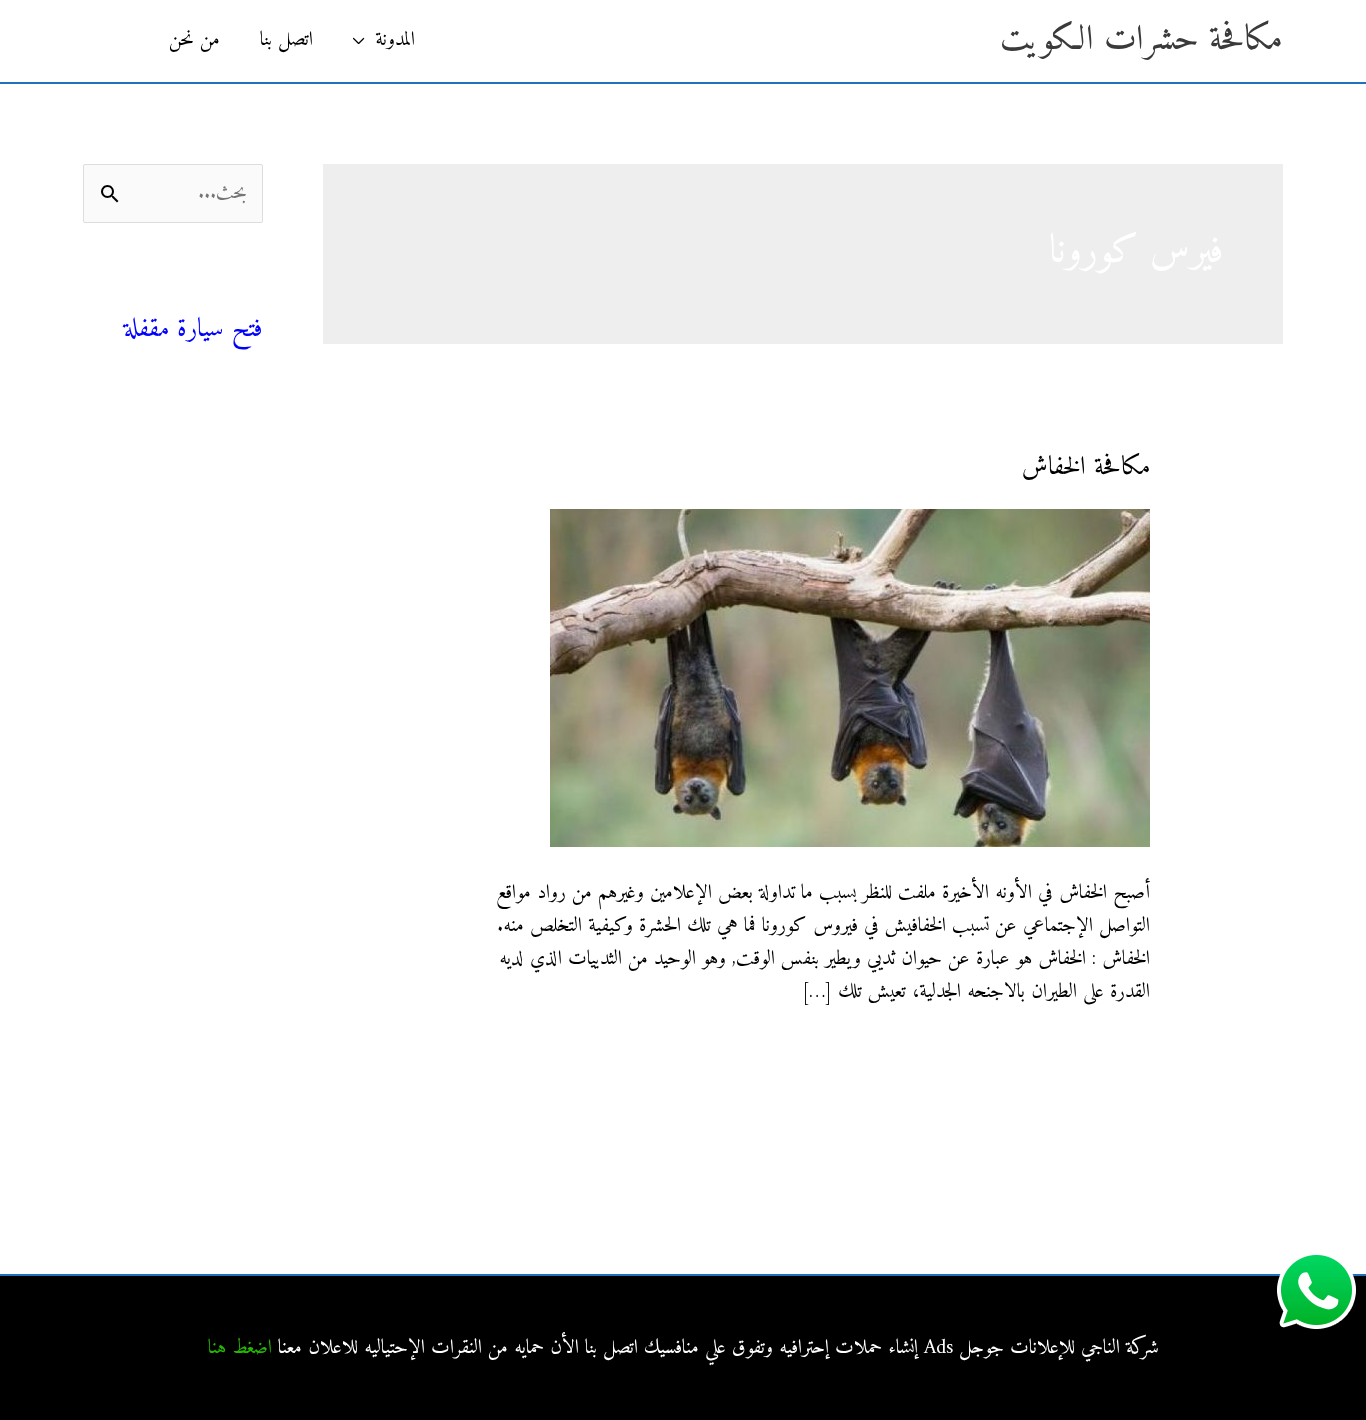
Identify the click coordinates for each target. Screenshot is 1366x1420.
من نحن (194, 40)
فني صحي (227, 295)
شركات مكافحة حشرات (183, 512)
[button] (116, 41)
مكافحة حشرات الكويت (1141, 40)
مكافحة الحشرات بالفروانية (178, 693)
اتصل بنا (286, 40)
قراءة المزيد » (1107, 1055)
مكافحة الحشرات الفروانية (180, 908)
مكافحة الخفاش (1086, 467)
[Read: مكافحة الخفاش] (850, 677)
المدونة (395, 40)
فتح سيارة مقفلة (193, 329)
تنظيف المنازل (217, 467)
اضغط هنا (240, 1348)
